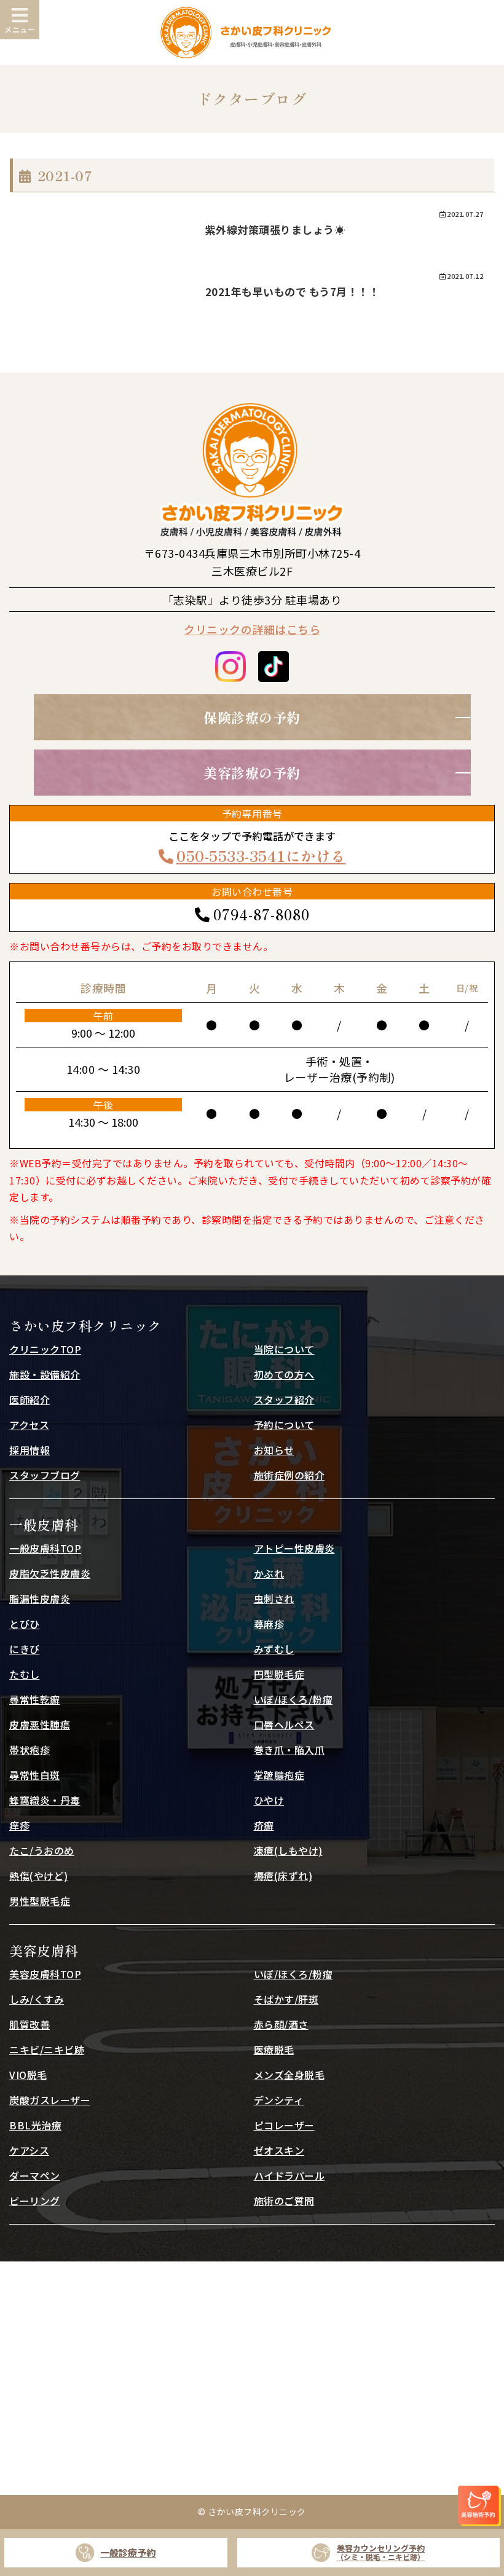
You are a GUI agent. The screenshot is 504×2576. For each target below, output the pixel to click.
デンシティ (279, 2100)
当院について (284, 1349)
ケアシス (29, 2150)
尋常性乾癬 (35, 1699)
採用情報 (30, 1450)
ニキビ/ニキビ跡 (47, 2049)
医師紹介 (30, 1400)
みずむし (274, 1649)
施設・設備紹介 (45, 1374)
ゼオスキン (279, 2150)
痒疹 (19, 1825)
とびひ (25, 1624)
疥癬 (264, 1825)
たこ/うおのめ (42, 1850)
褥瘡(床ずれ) (283, 1876)
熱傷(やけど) (39, 1876)
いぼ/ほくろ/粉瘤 (293, 1699)
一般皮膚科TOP (45, 1548)
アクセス (29, 1425)
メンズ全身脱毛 (289, 2075)
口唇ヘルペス (284, 1725)
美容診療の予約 (252, 772)
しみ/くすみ (37, 1999)
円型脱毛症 (279, 1674)
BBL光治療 (35, 2125)
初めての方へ (284, 1374)
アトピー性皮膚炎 (294, 1548)
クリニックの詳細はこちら (252, 629)
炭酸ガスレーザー (50, 2100)
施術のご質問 (284, 2201)
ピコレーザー (284, 2125)
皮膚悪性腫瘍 (40, 1725)
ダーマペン (35, 2175)
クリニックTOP (45, 1349)
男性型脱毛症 (40, 1901)
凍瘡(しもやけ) (288, 1850)
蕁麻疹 (269, 1624)
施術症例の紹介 (289, 1475)
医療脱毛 (274, 2049)
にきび (25, 1649)
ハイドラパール (289, 2175)
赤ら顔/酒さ (281, 2024)
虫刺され (274, 1599)
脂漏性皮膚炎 (40, 1599)
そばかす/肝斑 (286, 1999)
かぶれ (269, 1573)
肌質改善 (30, 2024)
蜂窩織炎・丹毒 (45, 1800)
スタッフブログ (45, 1475)
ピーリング (35, 2201)
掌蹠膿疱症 (279, 1775)
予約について (284, 1425)
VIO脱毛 (28, 2075)
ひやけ (269, 1800)
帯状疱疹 (30, 1750)
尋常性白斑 (35, 1775)
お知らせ (274, 1450)
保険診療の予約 (252, 717)
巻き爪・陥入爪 (289, 1750)
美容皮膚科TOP (45, 1974)
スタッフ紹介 (284, 1400)
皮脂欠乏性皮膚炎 (50, 1573)
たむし (25, 1674)
